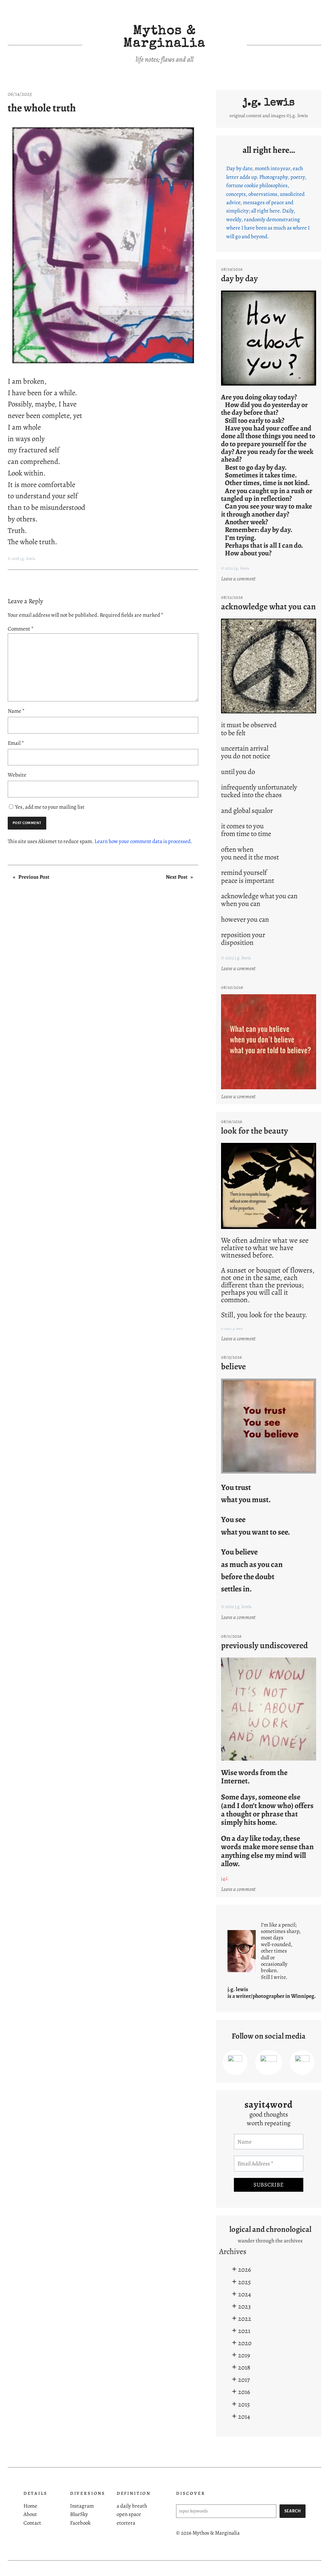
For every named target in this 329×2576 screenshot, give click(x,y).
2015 (244, 2404)
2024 (245, 2294)
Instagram (82, 2506)
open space (129, 2514)
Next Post (177, 877)
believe (233, 1366)
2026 (245, 2269)
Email (16, 743)
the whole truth (42, 108)
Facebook (80, 2523)
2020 (245, 2343)
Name (16, 711)
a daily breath (132, 2506)
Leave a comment (239, 579)
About (30, 2514)
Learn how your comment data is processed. (143, 841)
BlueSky (79, 2514)
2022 (245, 2319)
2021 (244, 2331)
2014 (244, 2416)
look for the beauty (254, 1131)
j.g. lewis (269, 103)
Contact (32, 2523)
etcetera (126, 2523)
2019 (244, 2355)
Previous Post (34, 877)
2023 (244, 2306)
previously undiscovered (264, 1645)
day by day (239, 278)
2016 (244, 2392)
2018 (244, 2367)
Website (17, 775)
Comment (21, 629)
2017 (244, 2380)
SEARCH (293, 2511)
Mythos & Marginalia (164, 38)
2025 (245, 2282)
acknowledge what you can (268, 607)
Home (30, 2506)
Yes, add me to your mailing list (49, 807)
